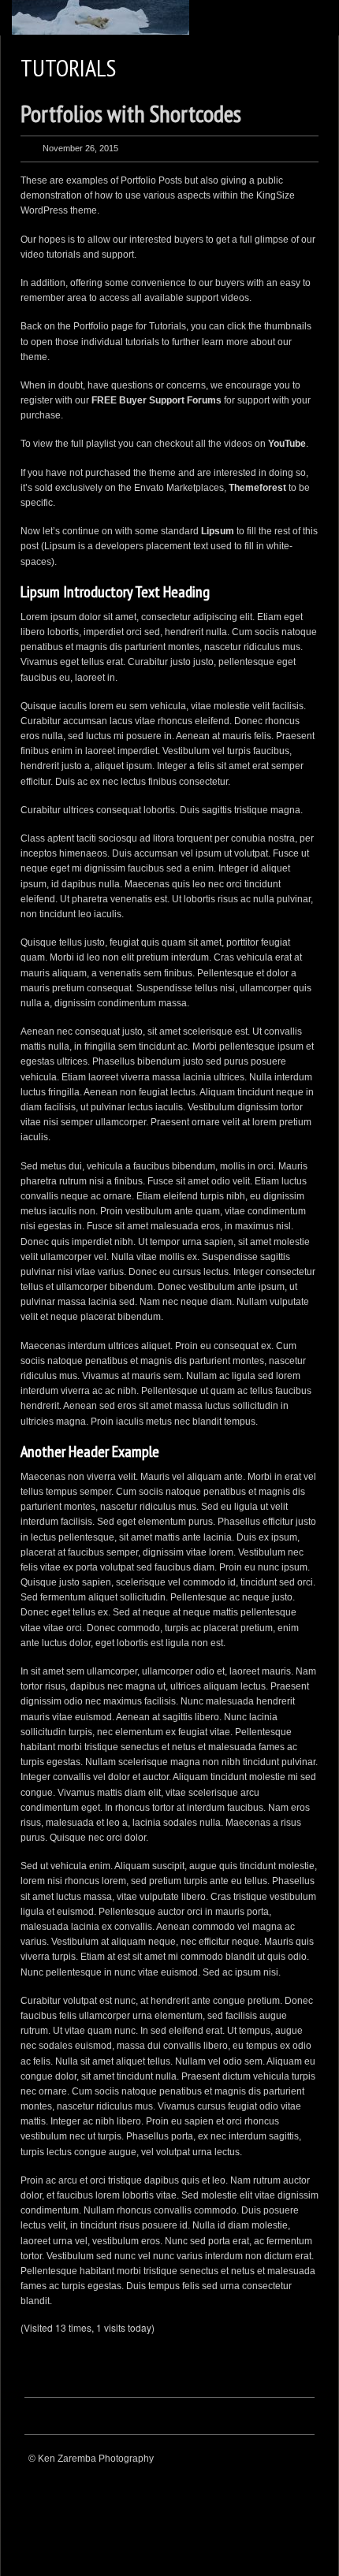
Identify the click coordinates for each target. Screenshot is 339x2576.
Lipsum (218, 531)
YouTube (287, 444)
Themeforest (257, 488)
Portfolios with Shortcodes (131, 113)
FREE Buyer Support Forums (156, 400)
